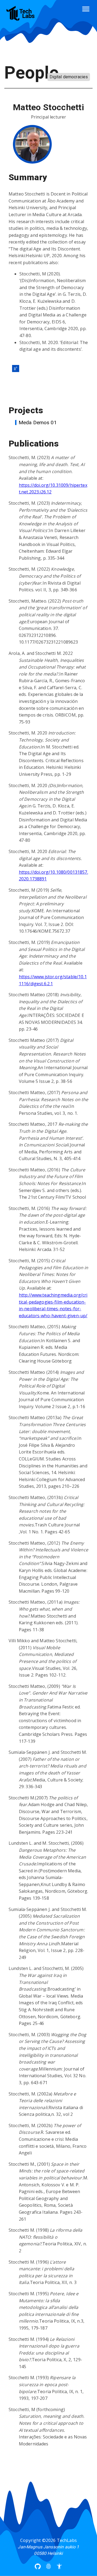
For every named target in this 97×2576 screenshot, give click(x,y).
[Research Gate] (16, 368)
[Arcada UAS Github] (38, 2566)
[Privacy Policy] (48, 2566)
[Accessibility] (59, 2566)
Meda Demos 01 (38, 422)
